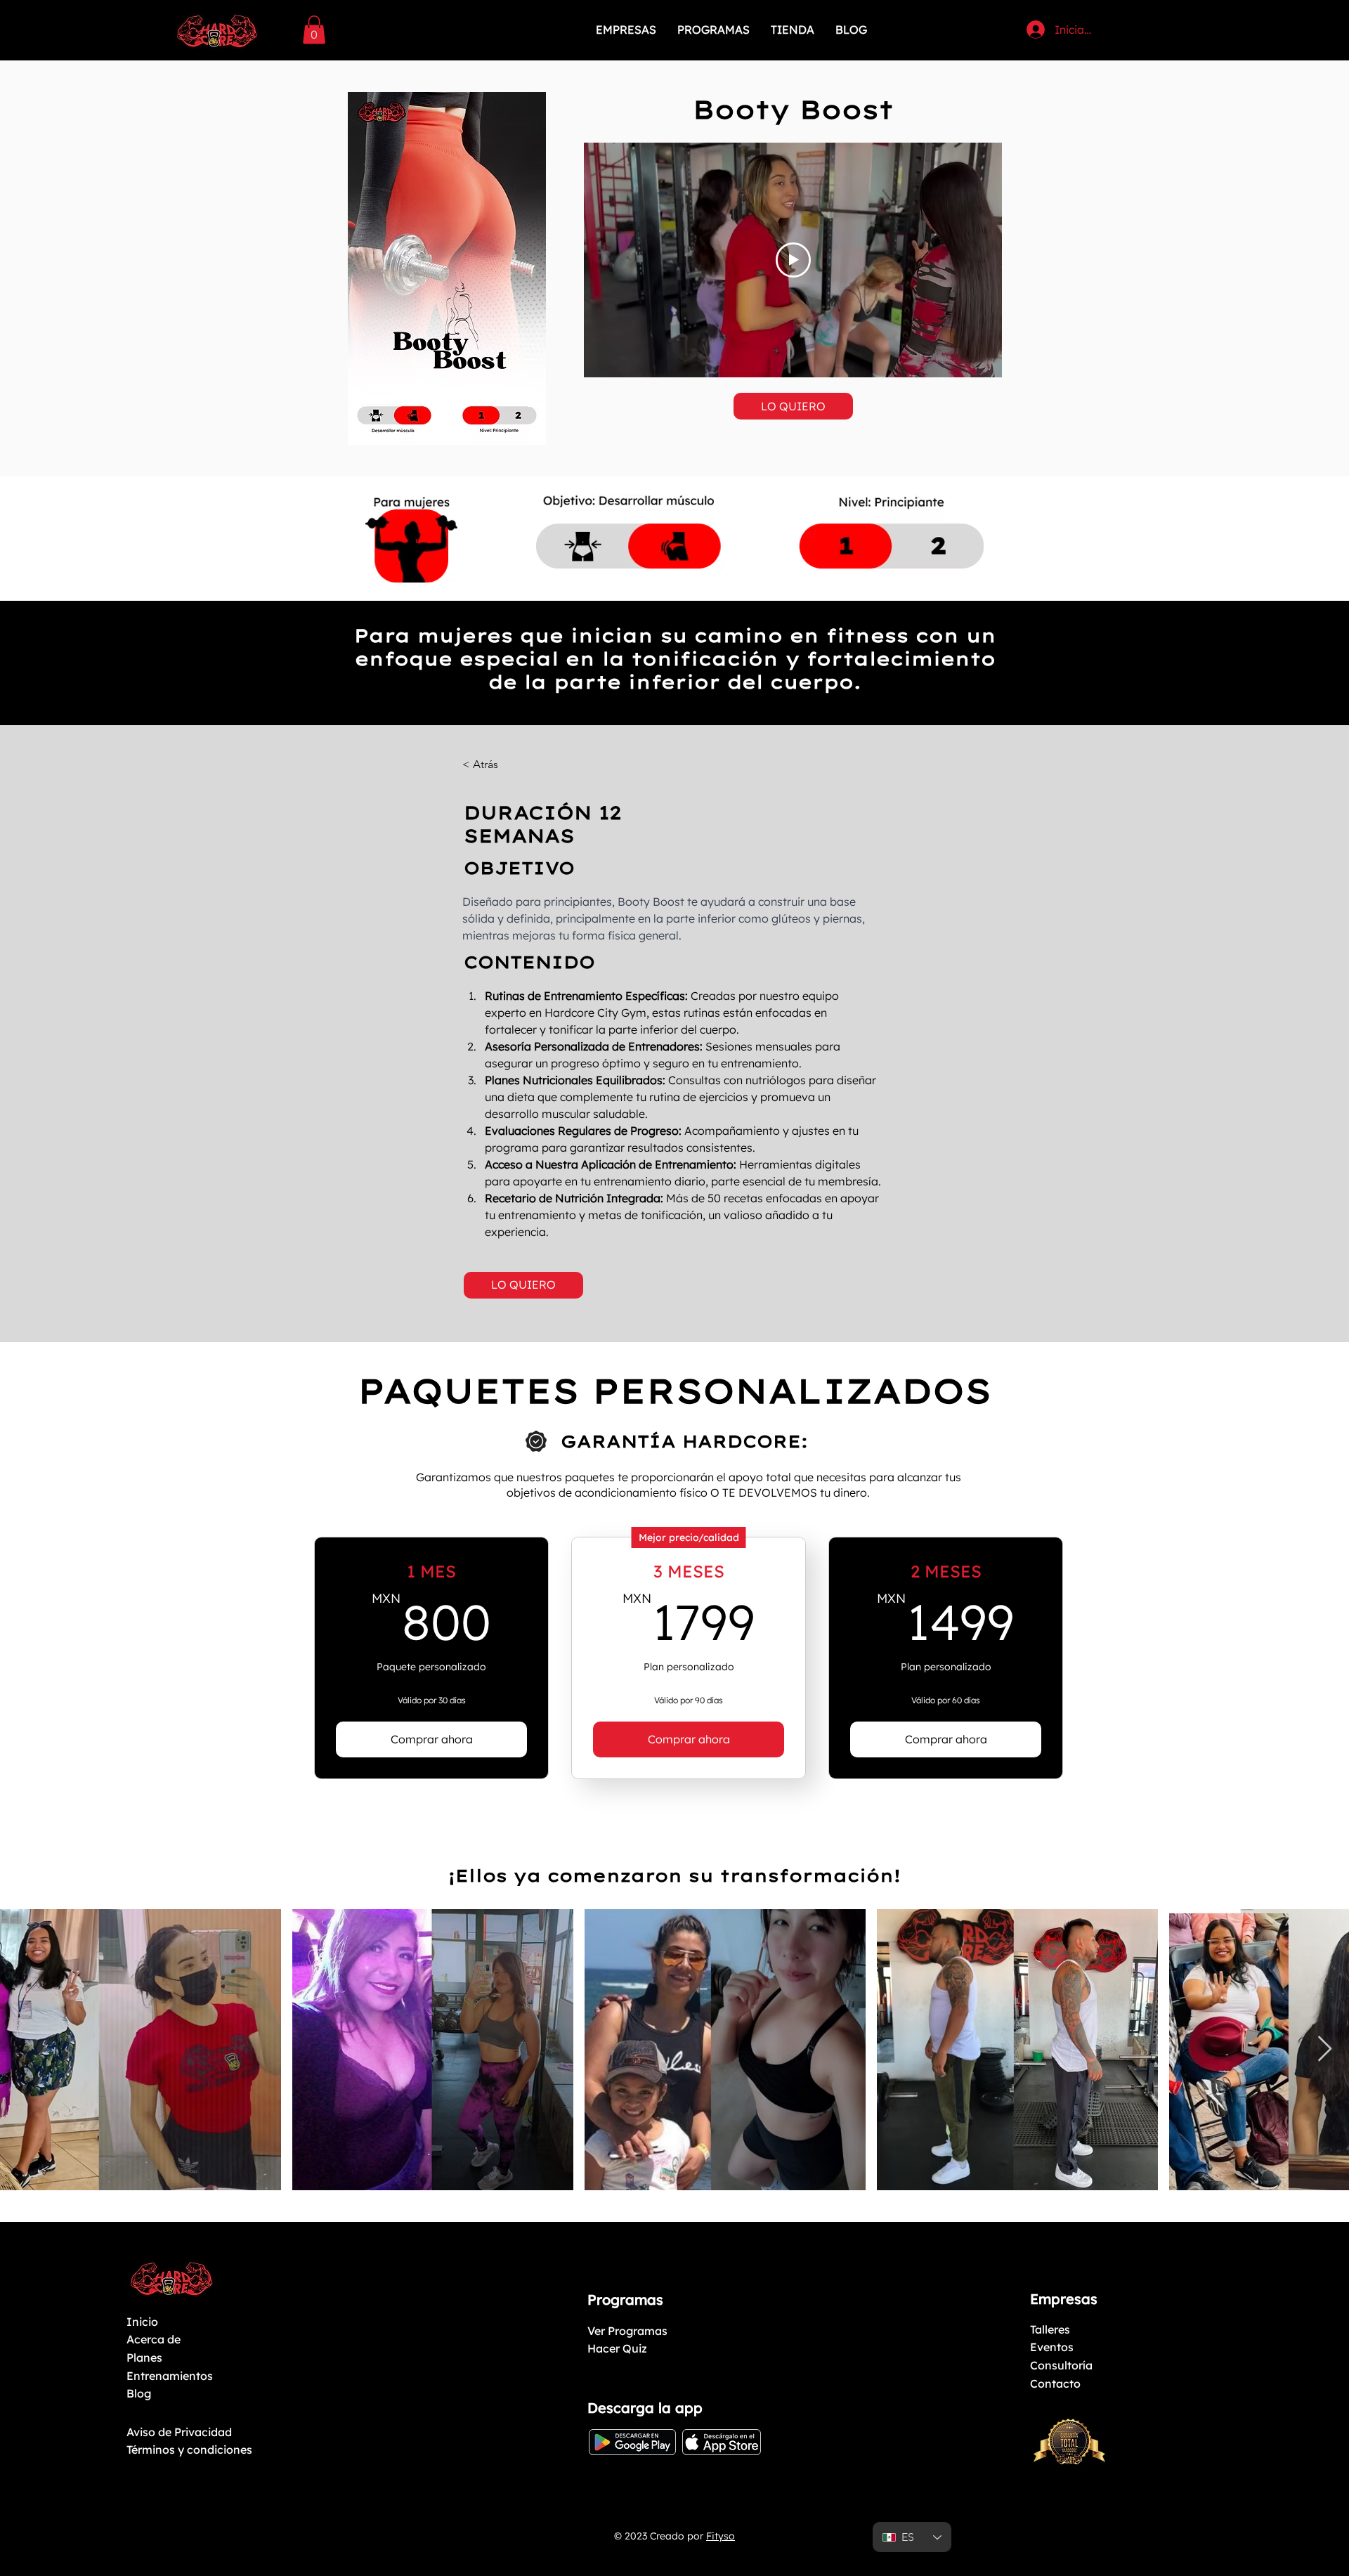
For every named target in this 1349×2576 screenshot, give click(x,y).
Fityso (721, 2536)
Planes (144, 2357)
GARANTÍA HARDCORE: (684, 1441)
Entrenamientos (170, 2376)
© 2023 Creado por (659, 2536)
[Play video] (793, 260)
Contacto (1055, 2383)
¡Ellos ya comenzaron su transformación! (674, 1875)
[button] (314, 30)
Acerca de (154, 2339)
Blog (139, 2393)
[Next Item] (1325, 2049)
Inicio (142, 2322)
